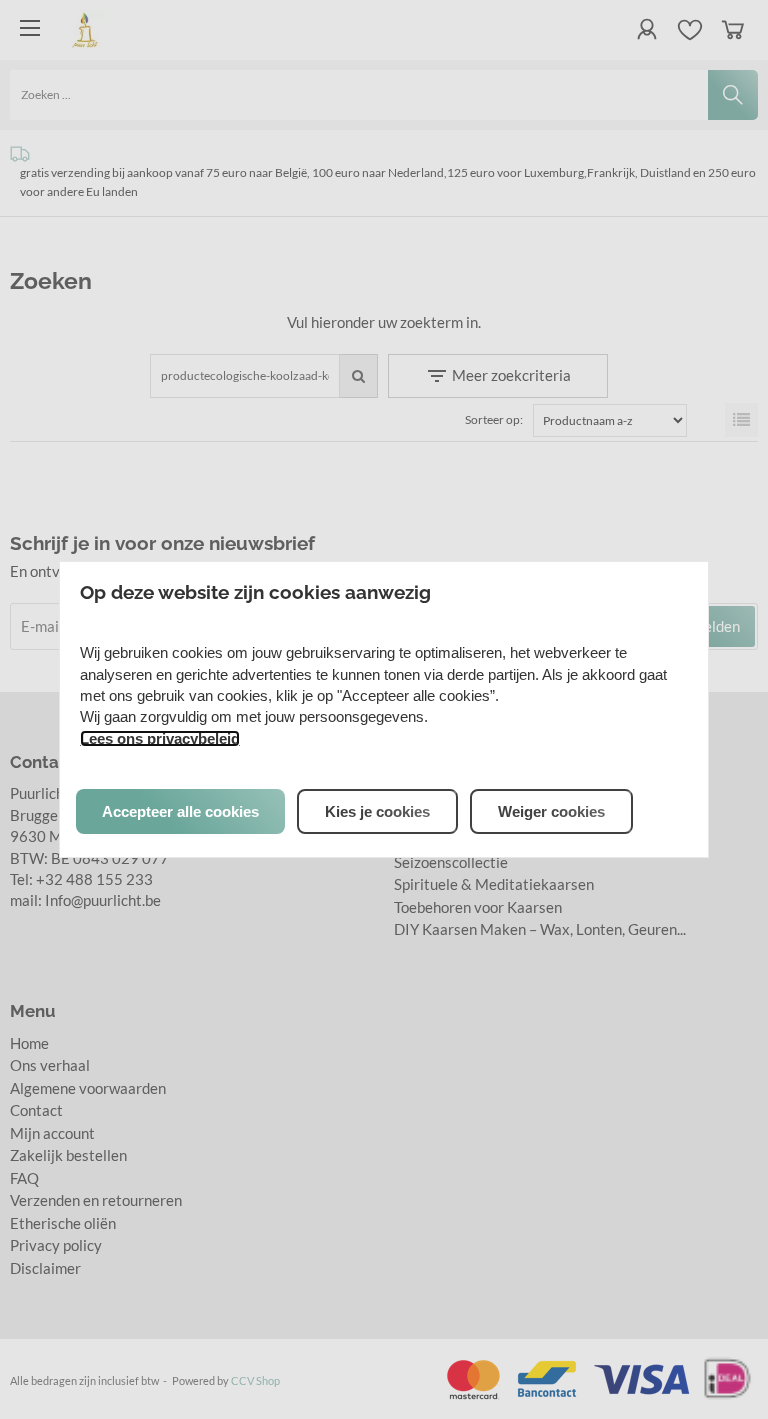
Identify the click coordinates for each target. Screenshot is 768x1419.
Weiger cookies (551, 811)
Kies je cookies (377, 811)
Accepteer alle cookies (180, 811)
